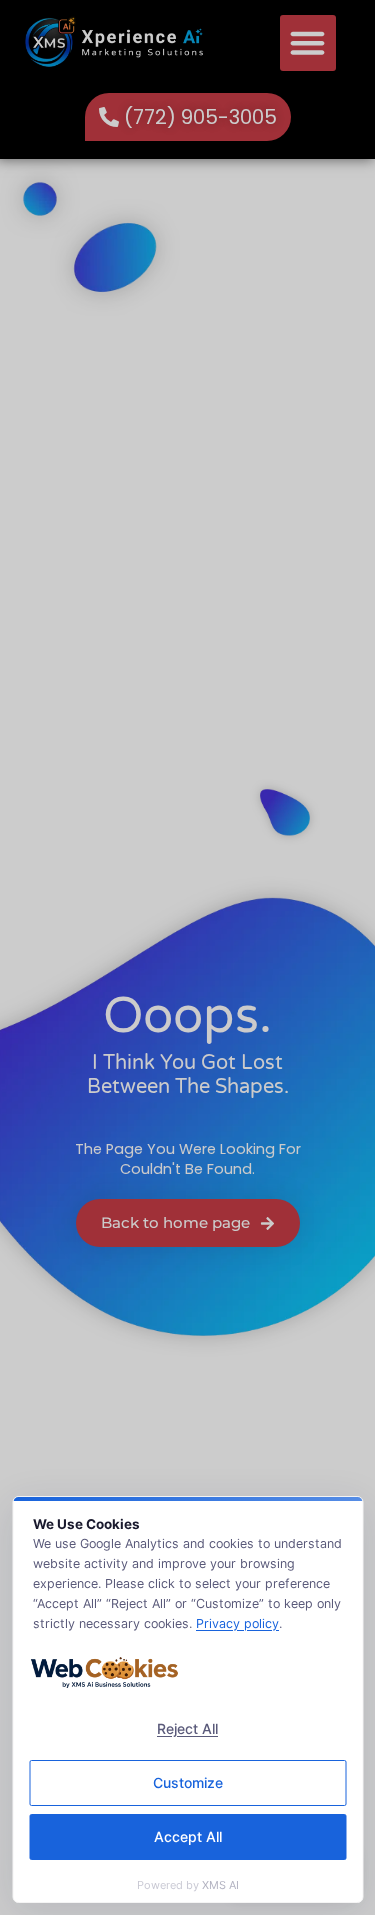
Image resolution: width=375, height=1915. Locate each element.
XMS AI (220, 1885)
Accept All (188, 1836)
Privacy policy (237, 1623)
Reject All (187, 1728)
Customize (188, 1782)
